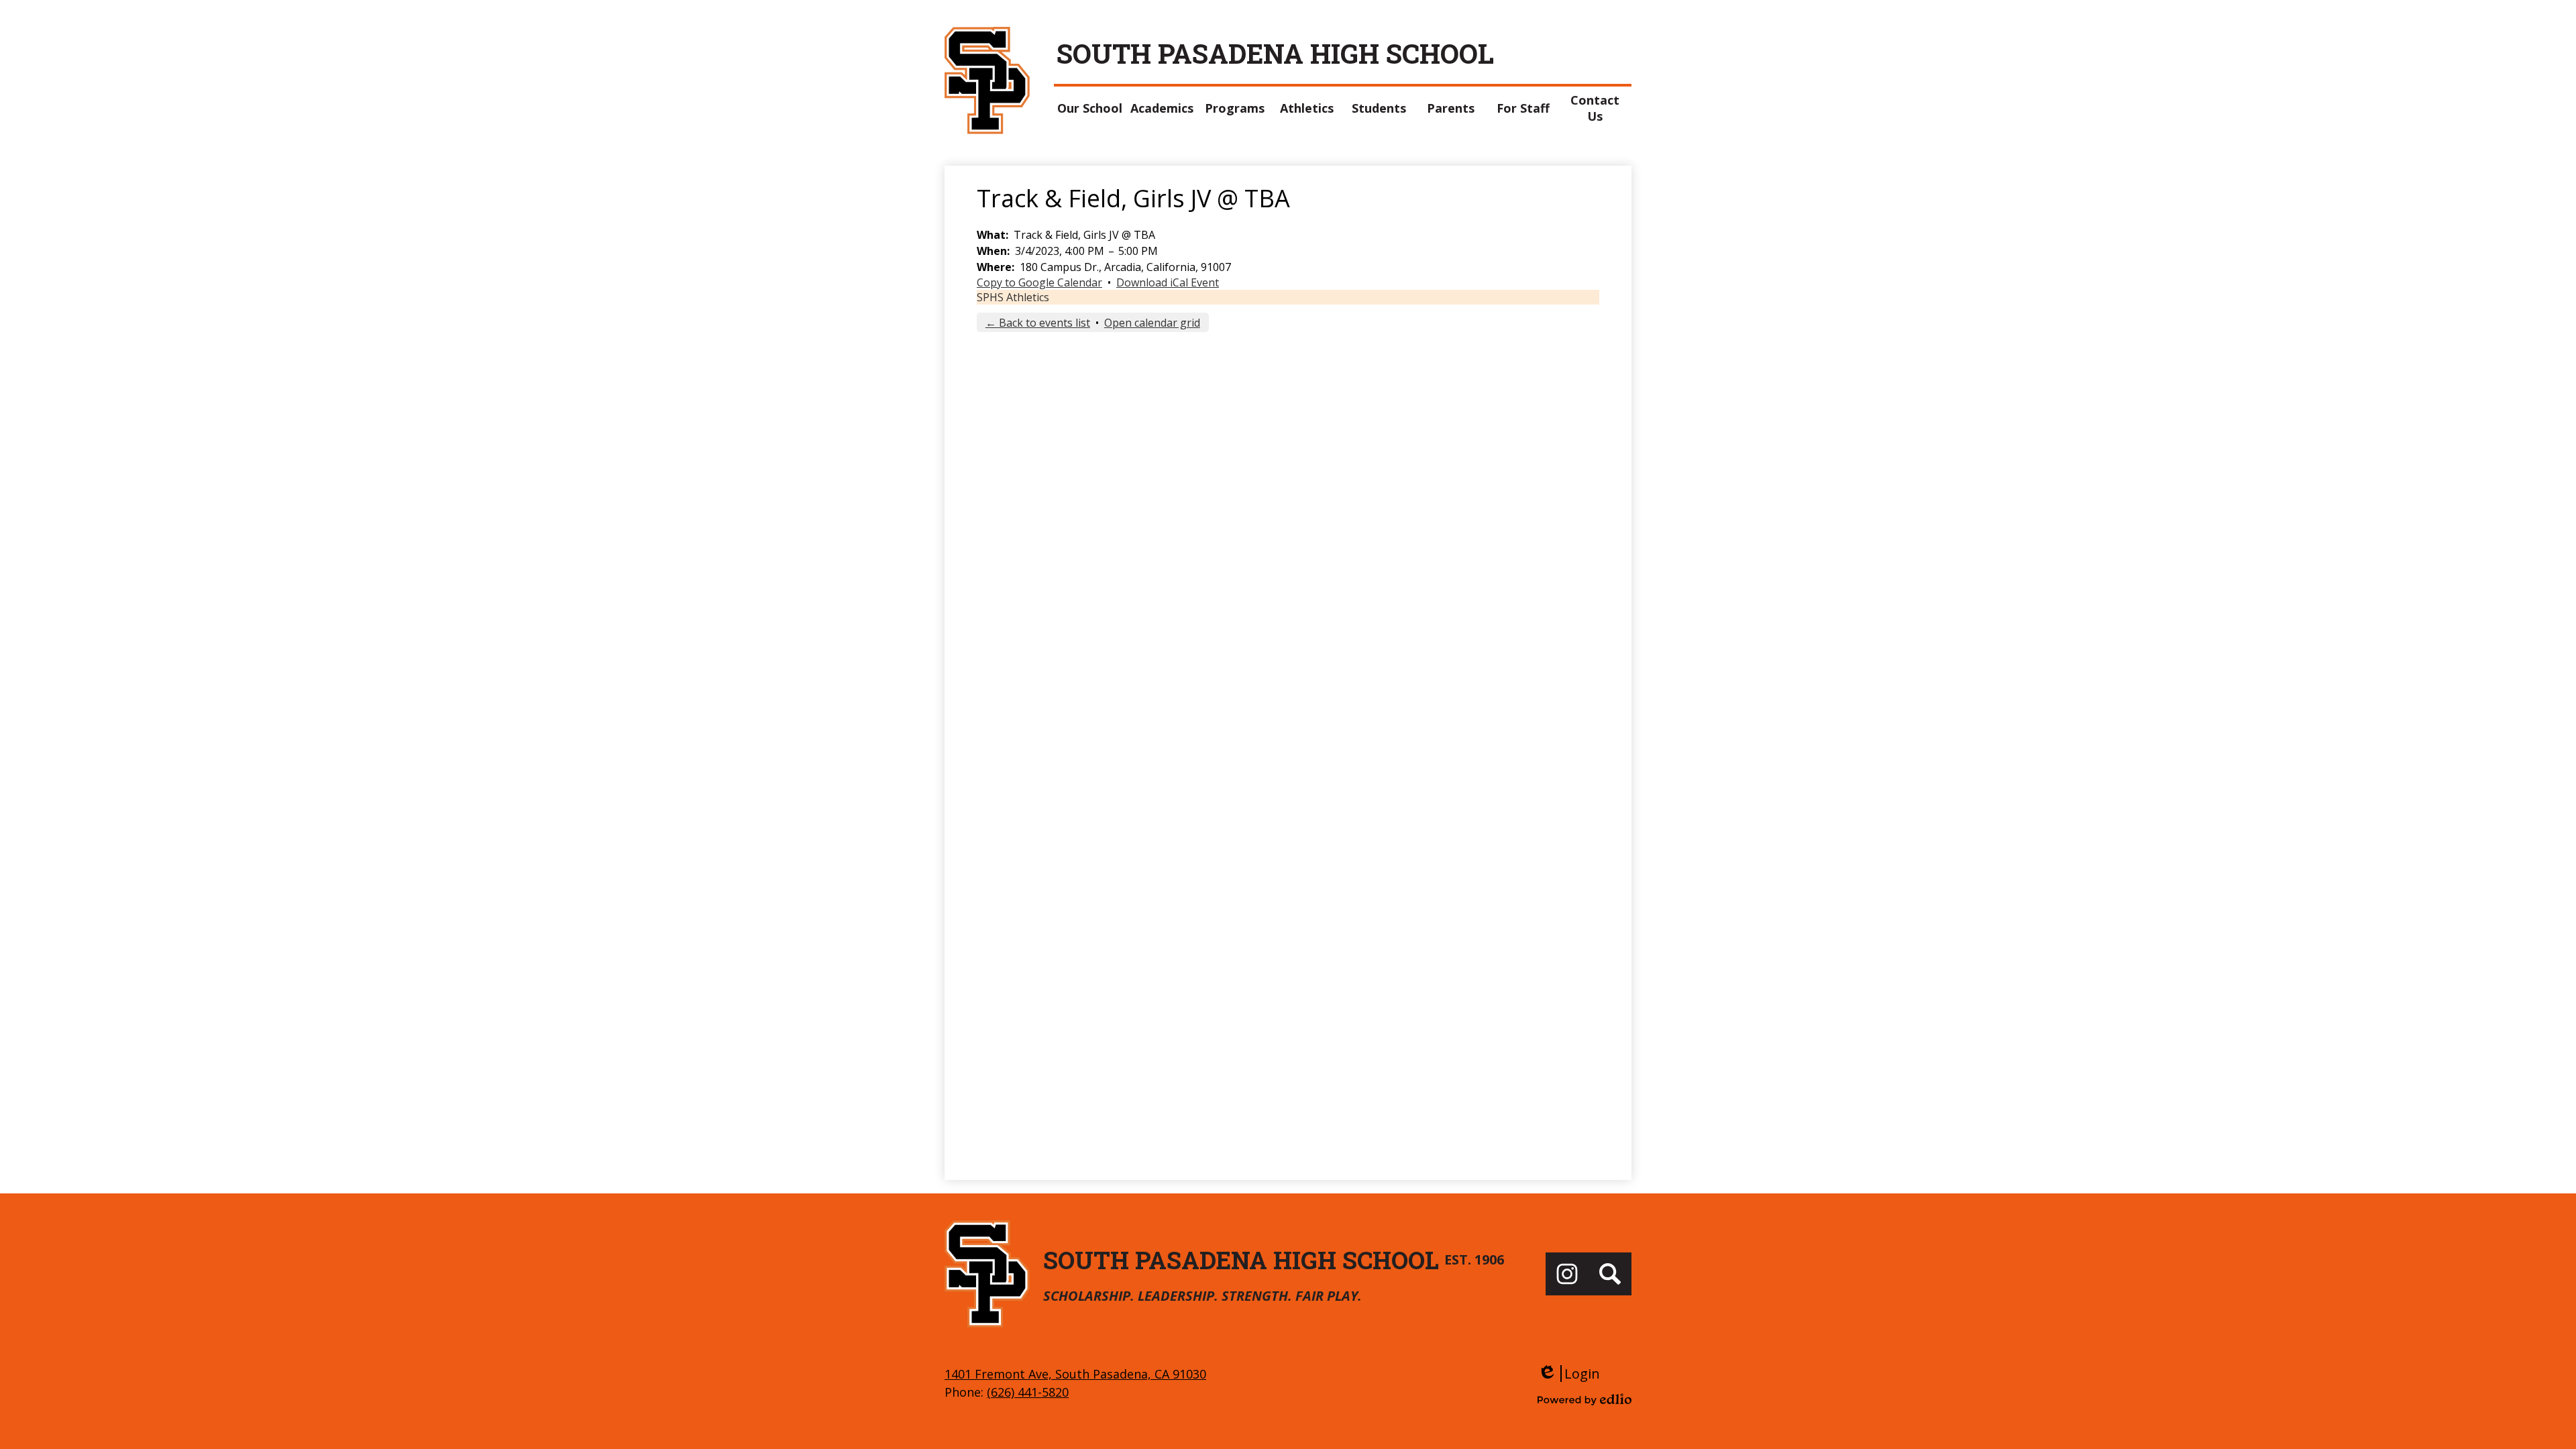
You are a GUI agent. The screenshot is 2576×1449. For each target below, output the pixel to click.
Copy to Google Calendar (1039, 282)
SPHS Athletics (1013, 297)
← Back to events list (1038, 323)
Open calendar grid (1152, 323)
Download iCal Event (1168, 282)
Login (1569, 1374)
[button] (1090, 108)
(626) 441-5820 (1028, 1392)
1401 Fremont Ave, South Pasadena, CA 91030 (1075, 1374)
